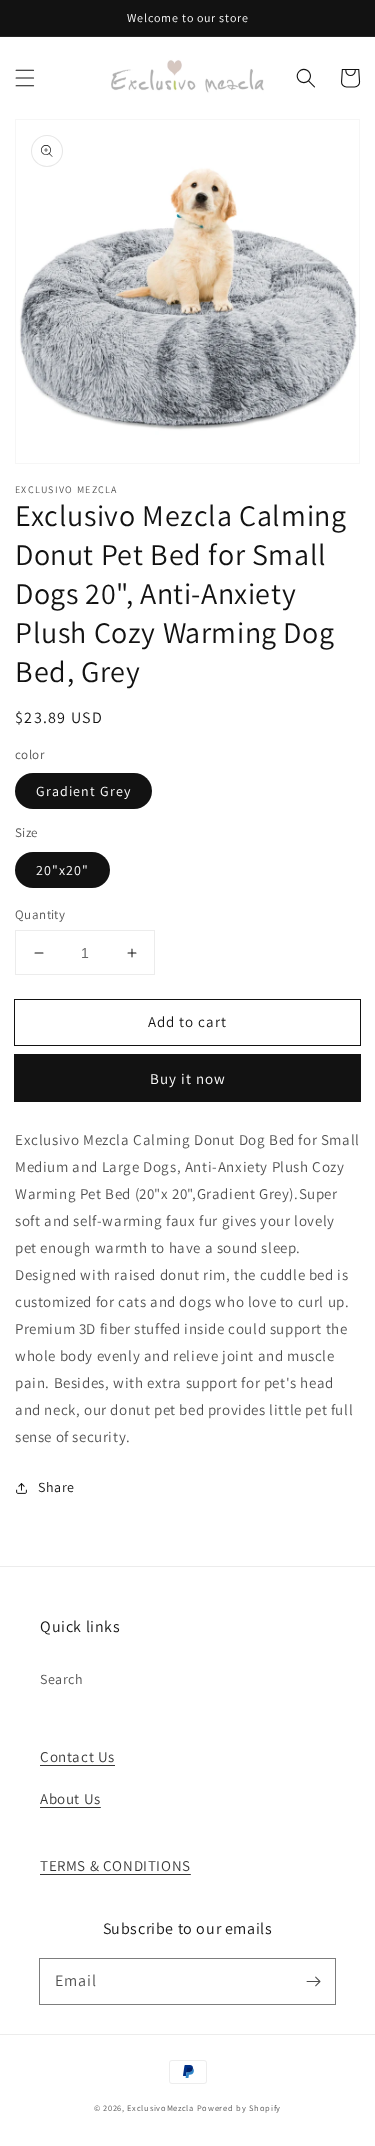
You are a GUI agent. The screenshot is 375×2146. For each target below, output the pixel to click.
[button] (25, 78)
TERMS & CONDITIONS (115, 1865)
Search (62, 1679)
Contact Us (77, 1756)
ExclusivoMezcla (160, 2107)
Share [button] (56, 1487)
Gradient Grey (83, 791)
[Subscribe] (313, 1981)
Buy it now (188, 1078)
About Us (70, 1798)
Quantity (40, 914)
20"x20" (62, 870)
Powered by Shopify (239, 2107)
